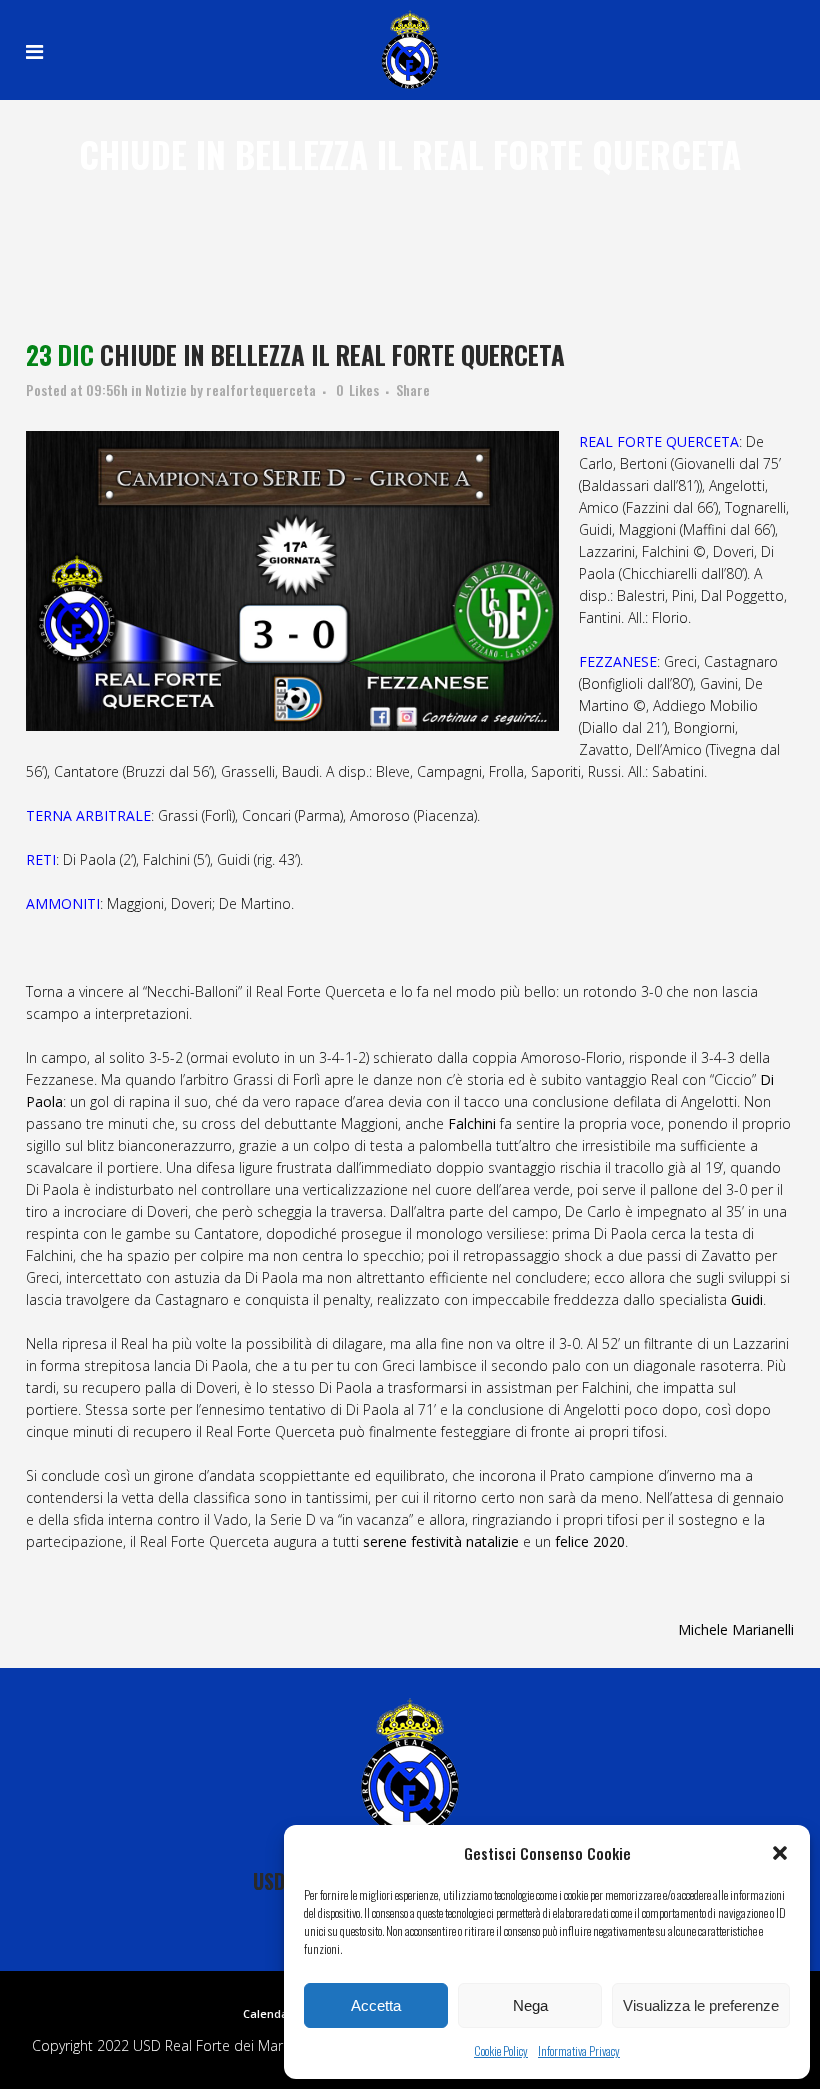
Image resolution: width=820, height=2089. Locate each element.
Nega (530, 2005)
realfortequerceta (261, 389)
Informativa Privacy (579, 2050)
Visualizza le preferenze (701, 2005)
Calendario (273, 2013)
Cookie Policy (501, 2050)
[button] (780, 1853)
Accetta (376, 2005)
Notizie (166, 389)
